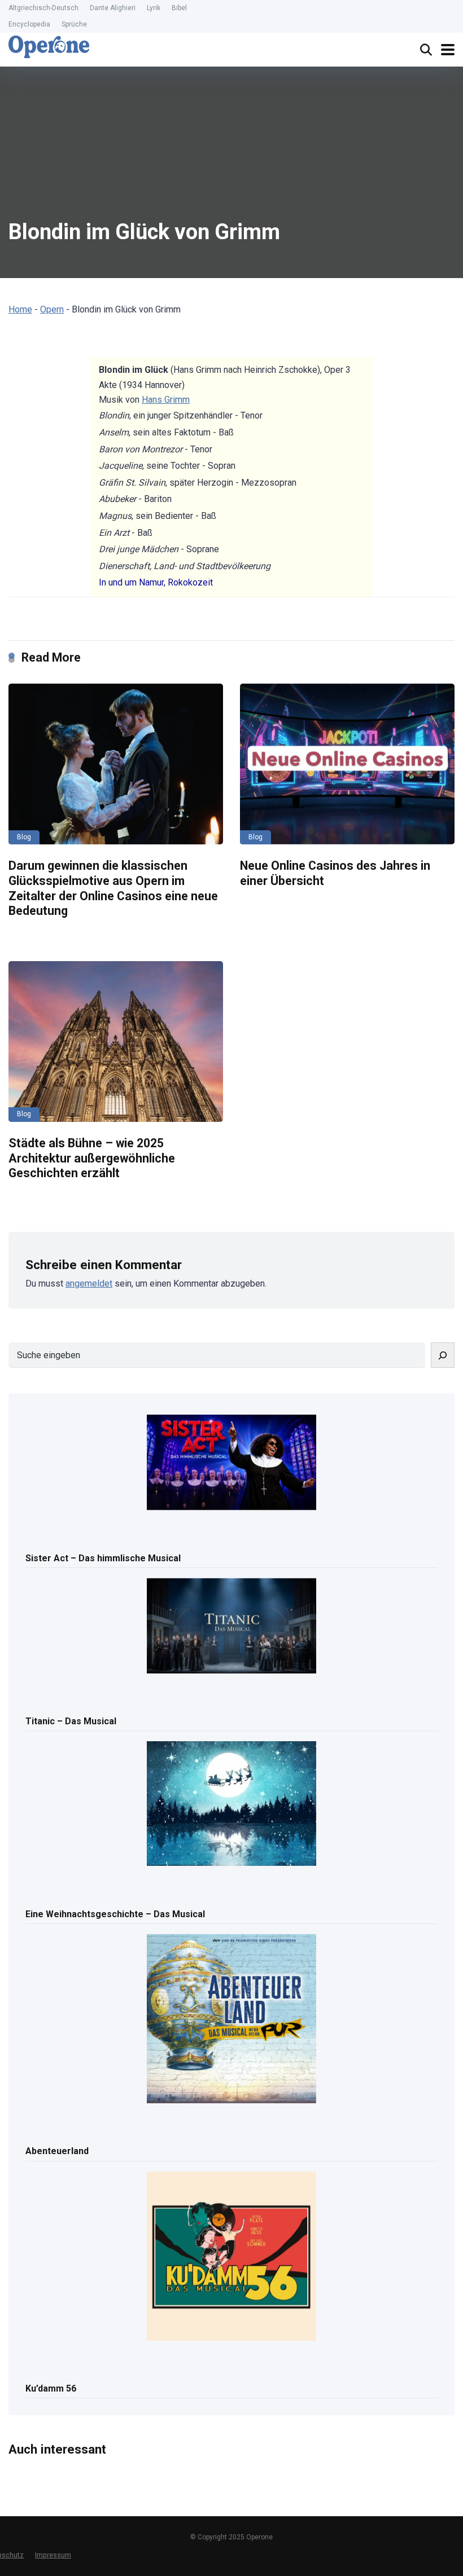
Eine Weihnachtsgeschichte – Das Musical (115, 1914)
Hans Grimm (166, 400)
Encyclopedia (29, 24)
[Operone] (49, 47)
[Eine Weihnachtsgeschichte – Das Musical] (231, 1804)
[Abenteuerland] (231, 2020)
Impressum (53, 2555)
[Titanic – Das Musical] (231, 1627)
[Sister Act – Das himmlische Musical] (231, 1463)
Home (20, 309)
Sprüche (74, 24)
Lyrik (154, 8)
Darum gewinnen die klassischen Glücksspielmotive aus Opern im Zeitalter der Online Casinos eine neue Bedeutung (113, 888)
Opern (52, 309)
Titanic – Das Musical (71, 1721)
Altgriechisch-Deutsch (43, 8)
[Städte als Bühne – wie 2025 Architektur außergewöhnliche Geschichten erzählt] (116, 1042)
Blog (24, 837)
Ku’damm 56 (51, 2388)
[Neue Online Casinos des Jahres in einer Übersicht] (347, 764)
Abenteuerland (57, 2151)
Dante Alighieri (113, 8)
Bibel (179, 8)
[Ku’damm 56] (231, 2257)
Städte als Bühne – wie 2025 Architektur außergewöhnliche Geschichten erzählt (92, 1158)
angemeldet (89, 1283)
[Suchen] (443, 1355)
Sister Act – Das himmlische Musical (103, 1558)
